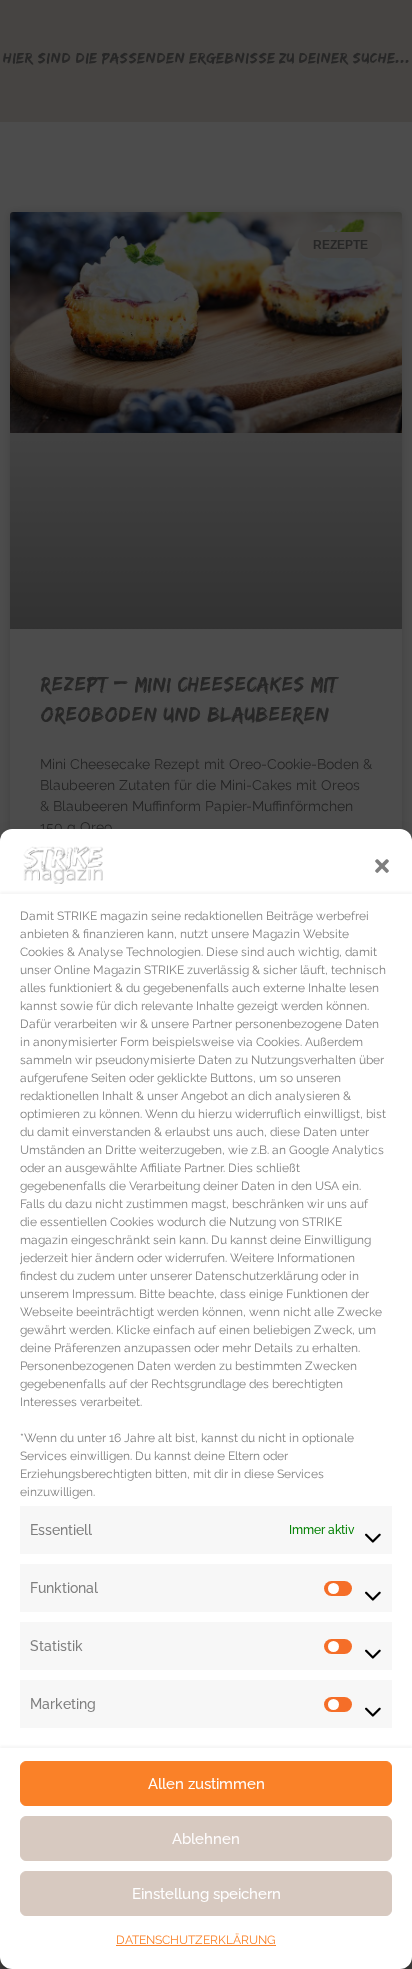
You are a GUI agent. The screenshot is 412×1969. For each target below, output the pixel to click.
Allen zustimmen (206, 1784)
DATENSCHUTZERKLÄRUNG (196, 1940)
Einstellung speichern (206, 1894)
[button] (382, 864)
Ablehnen (206, 1839)
